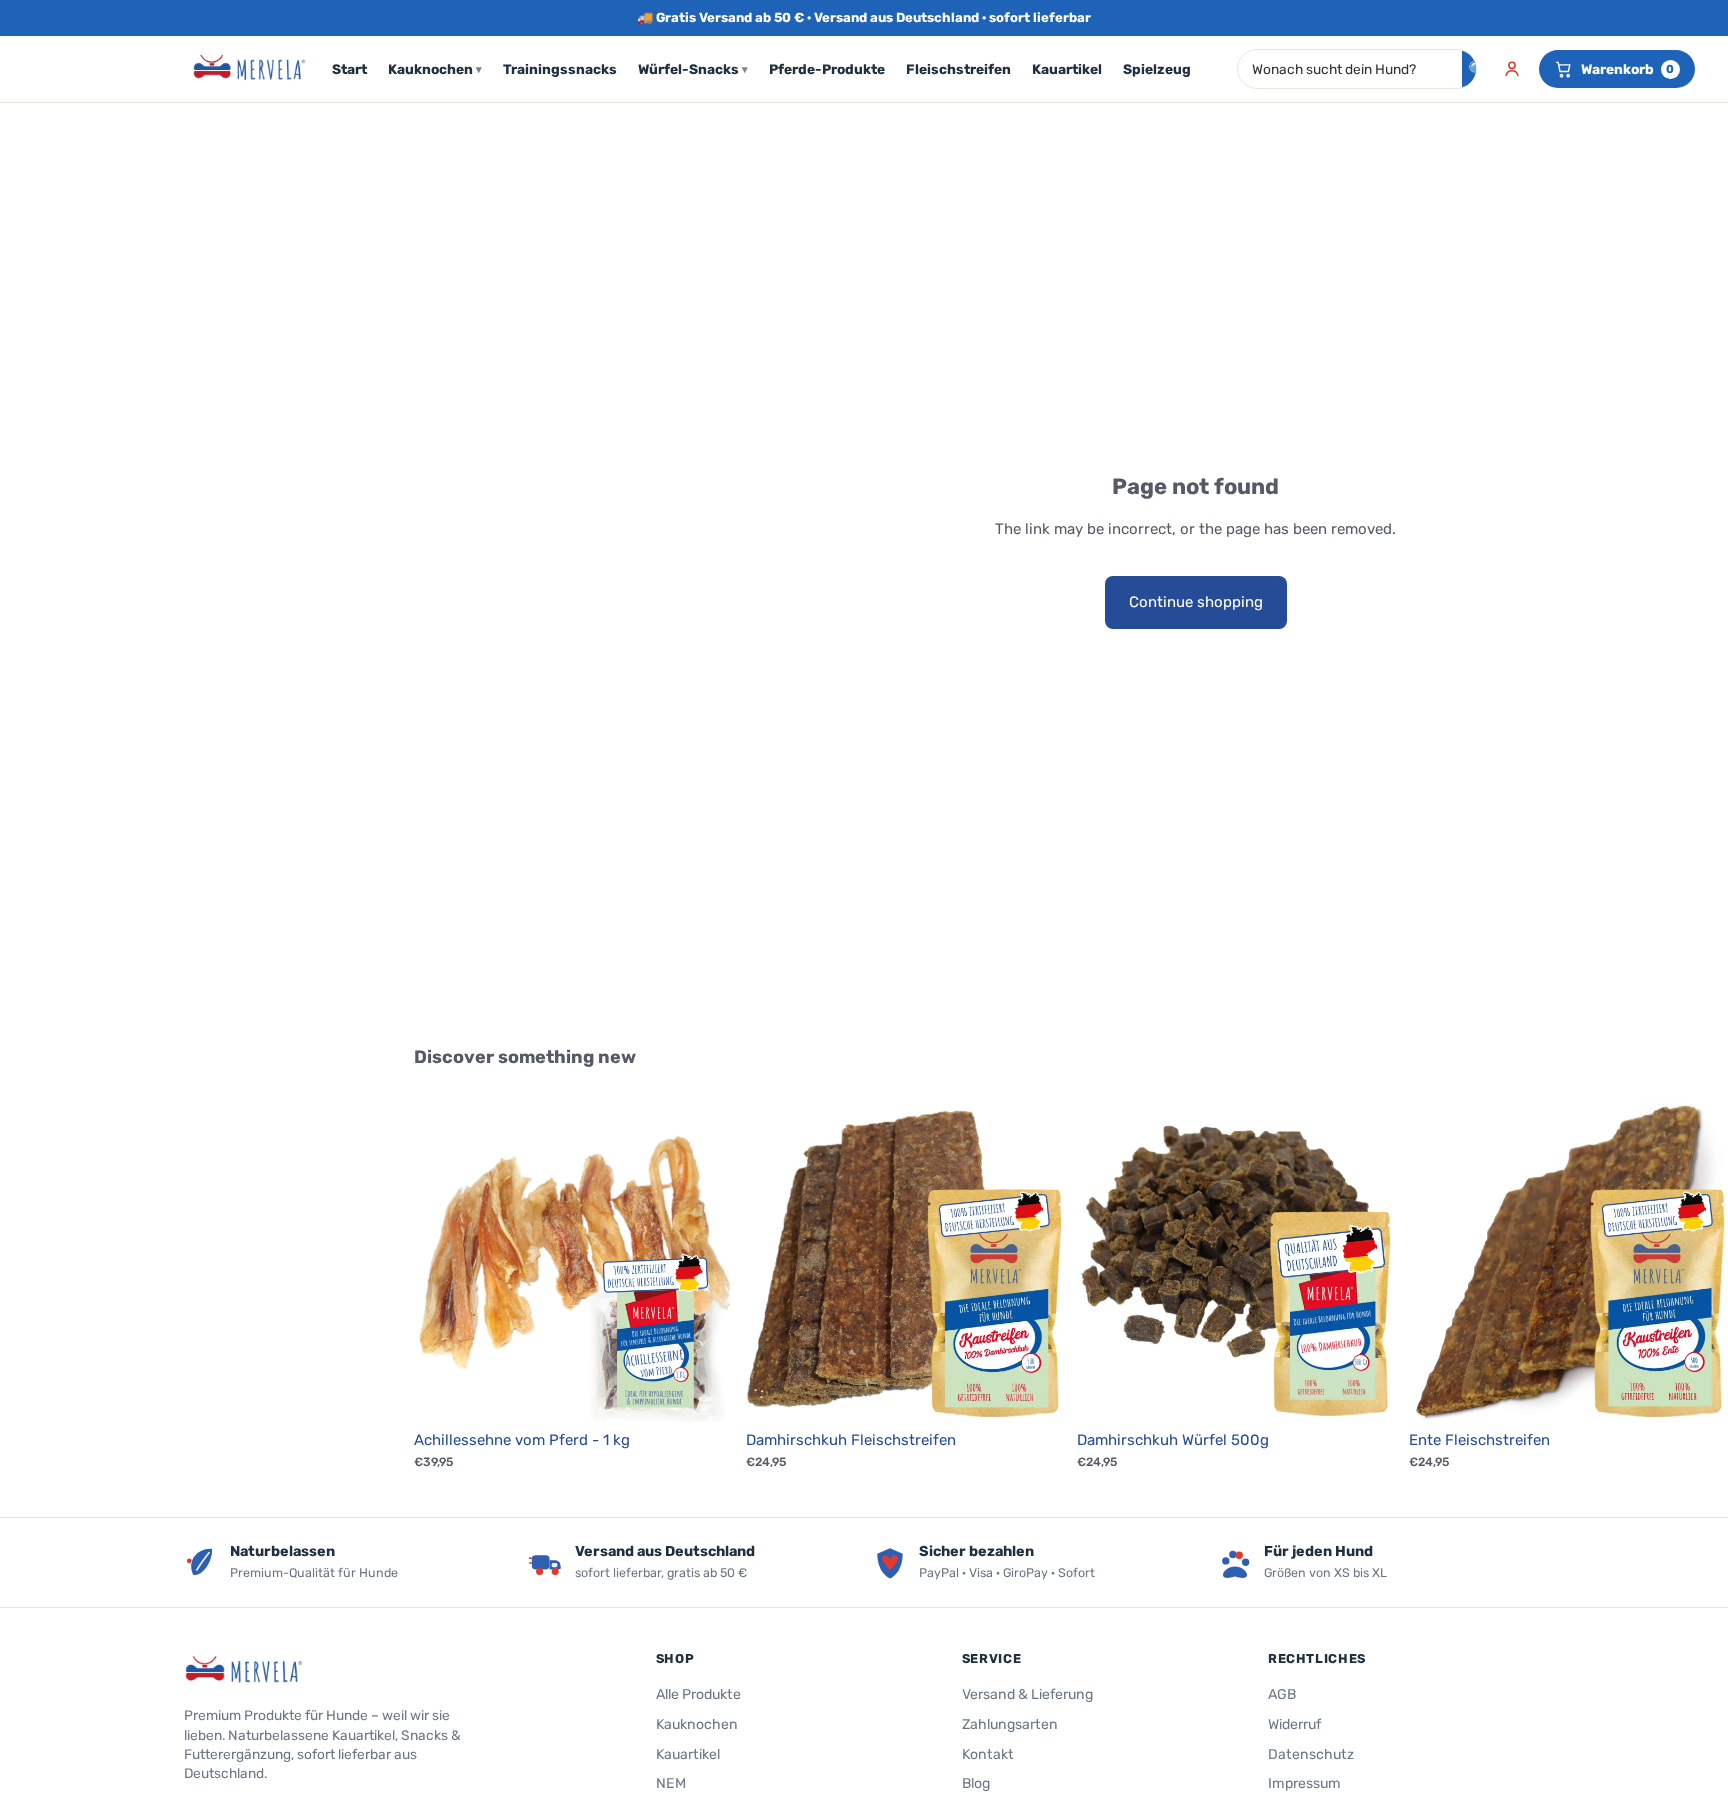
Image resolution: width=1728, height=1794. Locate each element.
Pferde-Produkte (827, 69)
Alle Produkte (698, 1694)
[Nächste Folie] (704, 1262)
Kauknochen (435, 69)
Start (349, 69)
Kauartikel (1067, 69)
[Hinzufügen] (703, 1391)
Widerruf (1294, 1724)
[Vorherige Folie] (444, 1262)
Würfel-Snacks (693, 69)
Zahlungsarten (1010, 1724)
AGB (1282, 1694)
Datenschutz (1311, 1754)
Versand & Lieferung (1027, 1694)
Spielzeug (1157, 69)
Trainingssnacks (560, 69)
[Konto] (1512, 69)
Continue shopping (1196, 602)
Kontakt (988, 1754)
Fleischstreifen (958, 69)
